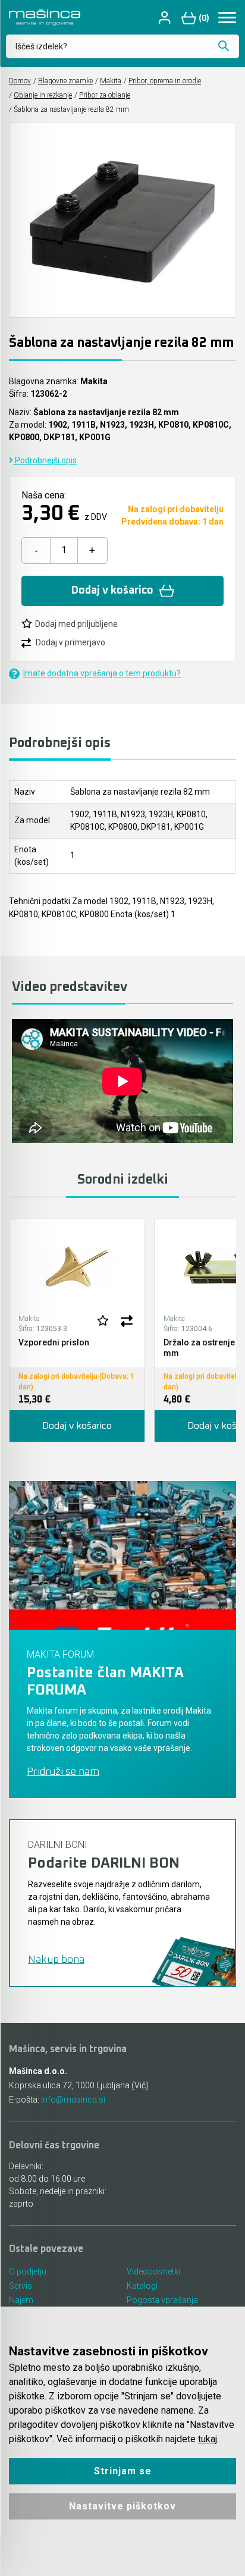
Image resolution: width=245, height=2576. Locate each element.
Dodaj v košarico (112, 591)
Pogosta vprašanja (162, 2300)
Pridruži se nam (63, 1772)
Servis (21, 2286)
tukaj (208, 2439)
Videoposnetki (153, 2271)
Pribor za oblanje (105, 95)
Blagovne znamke (65, 81)
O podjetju (28, 2271)
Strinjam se (123, 2471)
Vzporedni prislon (54, 1342)
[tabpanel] (77, 1331)
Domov (20, 81)
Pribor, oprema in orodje (165, 81)
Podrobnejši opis (45, 460)
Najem (21, 2300)
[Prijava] (166, 18)
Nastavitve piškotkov (122, 2506)
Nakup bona (56, 1960)
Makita (111, 81)
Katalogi (142, 2286)
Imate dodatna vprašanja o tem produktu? (102, 673)
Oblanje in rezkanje (43, 95)
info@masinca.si (73, 2100)
